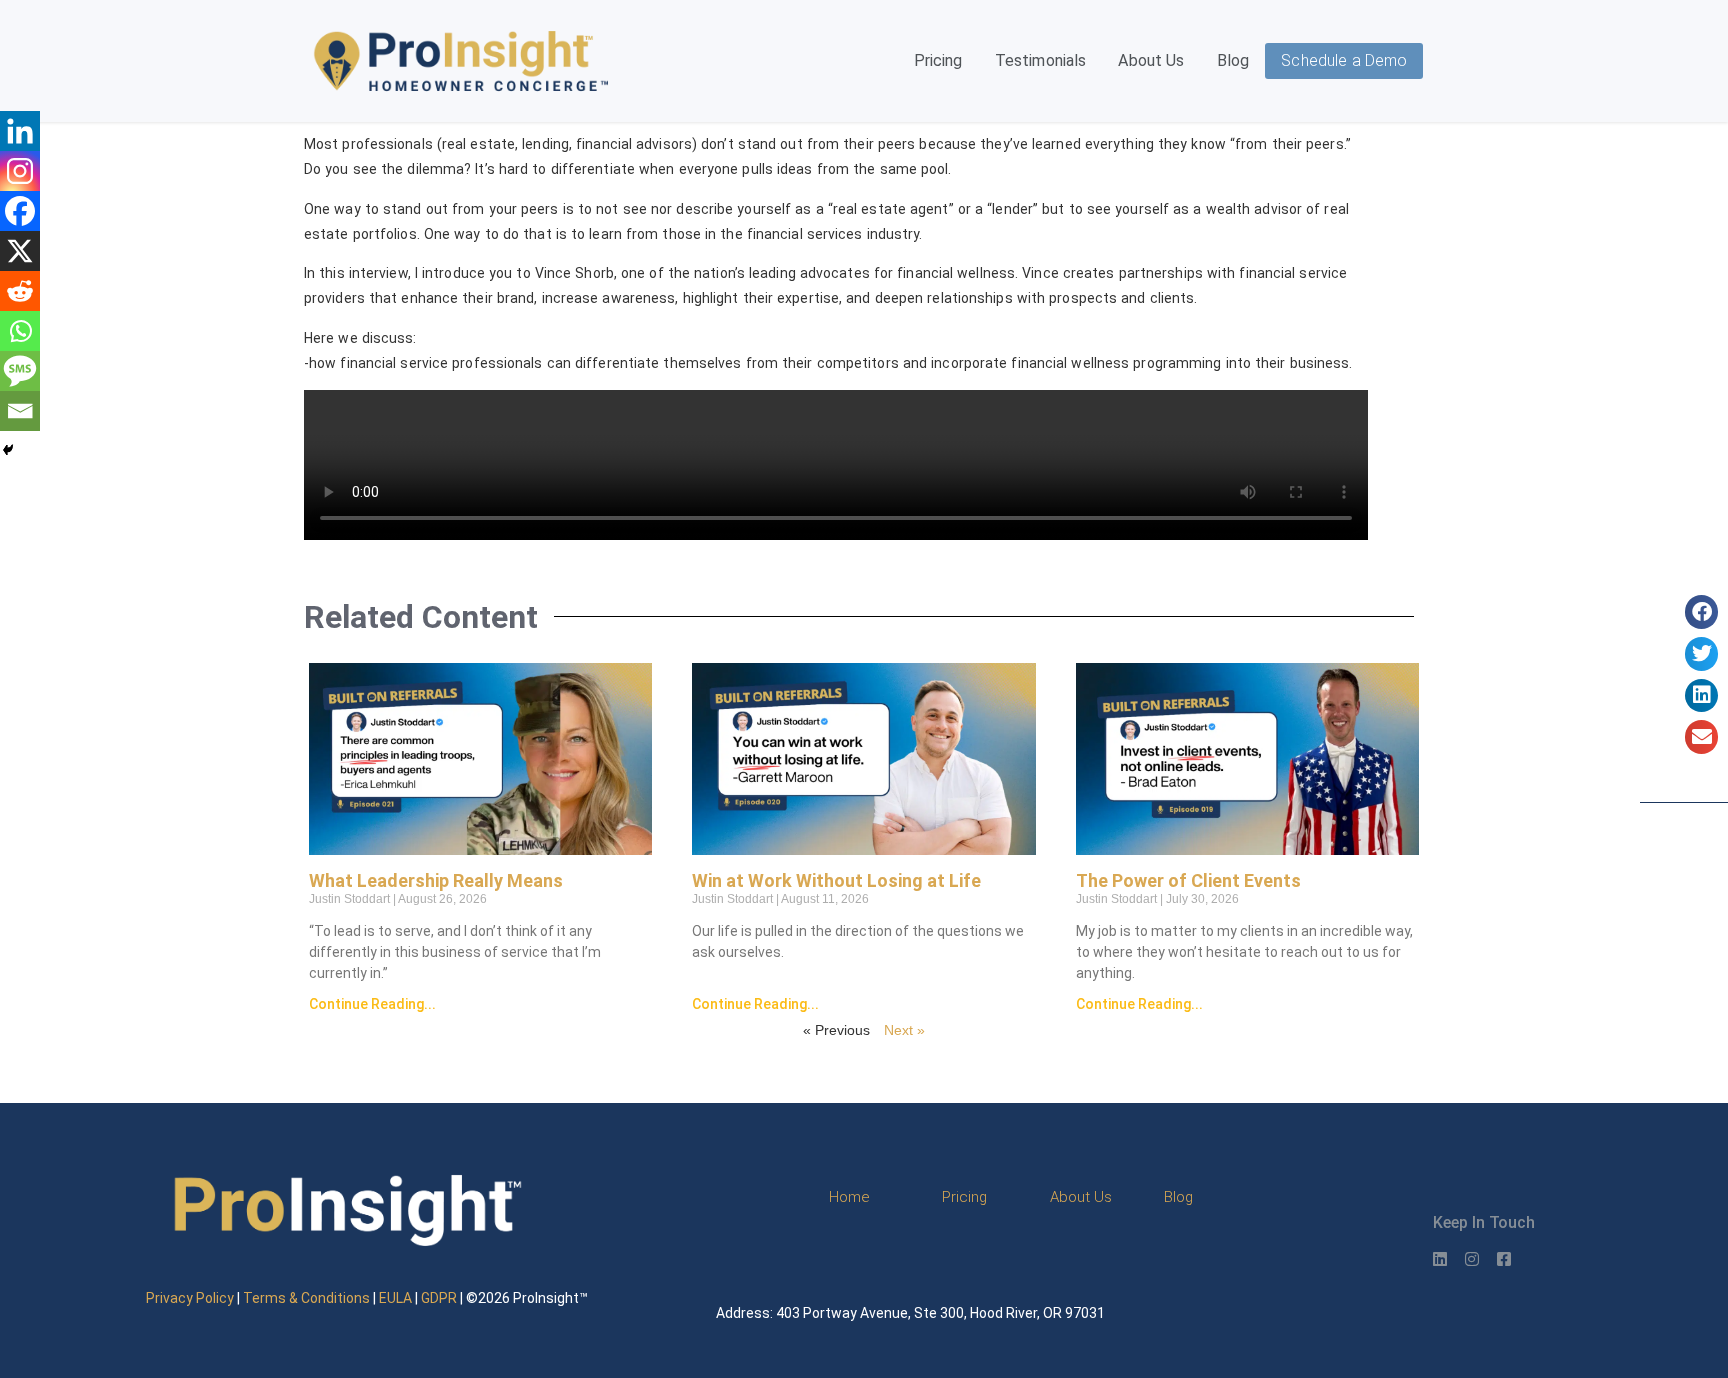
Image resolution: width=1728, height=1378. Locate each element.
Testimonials (1041, 60)
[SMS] (20, 371)
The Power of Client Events (1188, 880)
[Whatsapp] (20, 331)
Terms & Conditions (306, 1298)
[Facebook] (20, 211)
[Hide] (8, 450)
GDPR (439, 1298)
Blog (1233, 60)
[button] (1701, 612)
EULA (395, 1298)
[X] (20, 251)
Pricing (938, 60)
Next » (904, 1030)
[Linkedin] (20, 131)
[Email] (20, 411)
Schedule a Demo (1344, 60)
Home (849, 1197)
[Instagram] (20, 171)
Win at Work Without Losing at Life (836, 880)
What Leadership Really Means (436, 880)
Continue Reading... (372, 1004)
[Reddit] (20, 291)
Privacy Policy (190, 1298)
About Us (1151, 60)
